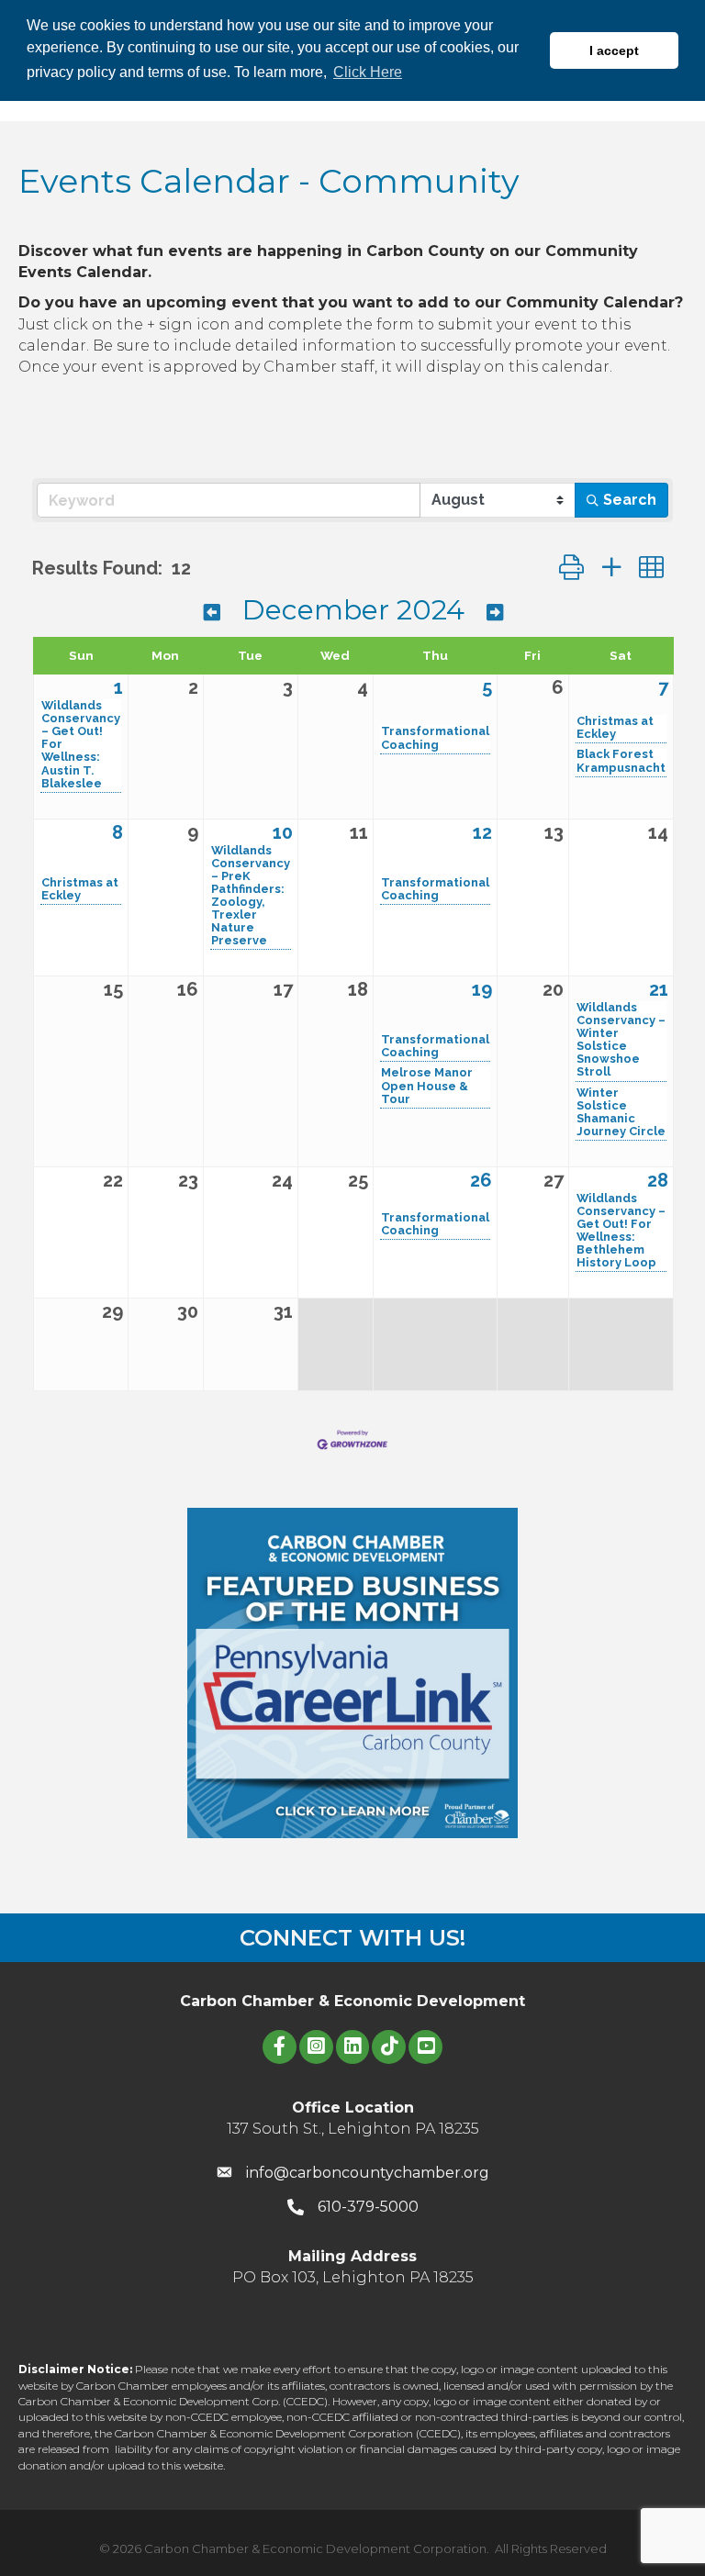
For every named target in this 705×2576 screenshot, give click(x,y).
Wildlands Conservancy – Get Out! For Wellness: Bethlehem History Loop (621, 1231)
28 (658, 1180)
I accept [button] (614, 50)
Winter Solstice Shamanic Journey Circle (621, 1112)
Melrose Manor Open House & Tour (427, 1086)
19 (482, 989)
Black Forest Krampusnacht (621, 761)
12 (482, 832)
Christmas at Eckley (615, 728)
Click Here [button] (368, 72)
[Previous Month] (212, 613)
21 (659, 989)
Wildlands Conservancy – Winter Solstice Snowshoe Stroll (621, 1040)
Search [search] (630, 500)
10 (283, 832)
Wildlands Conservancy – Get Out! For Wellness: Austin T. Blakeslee (81, 744)
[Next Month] (495, 613)
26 (481, 1180)
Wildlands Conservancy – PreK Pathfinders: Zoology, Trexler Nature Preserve (251, 896)
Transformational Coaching (435, 738)
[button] (571, 568)
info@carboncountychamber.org (368, 2173)
